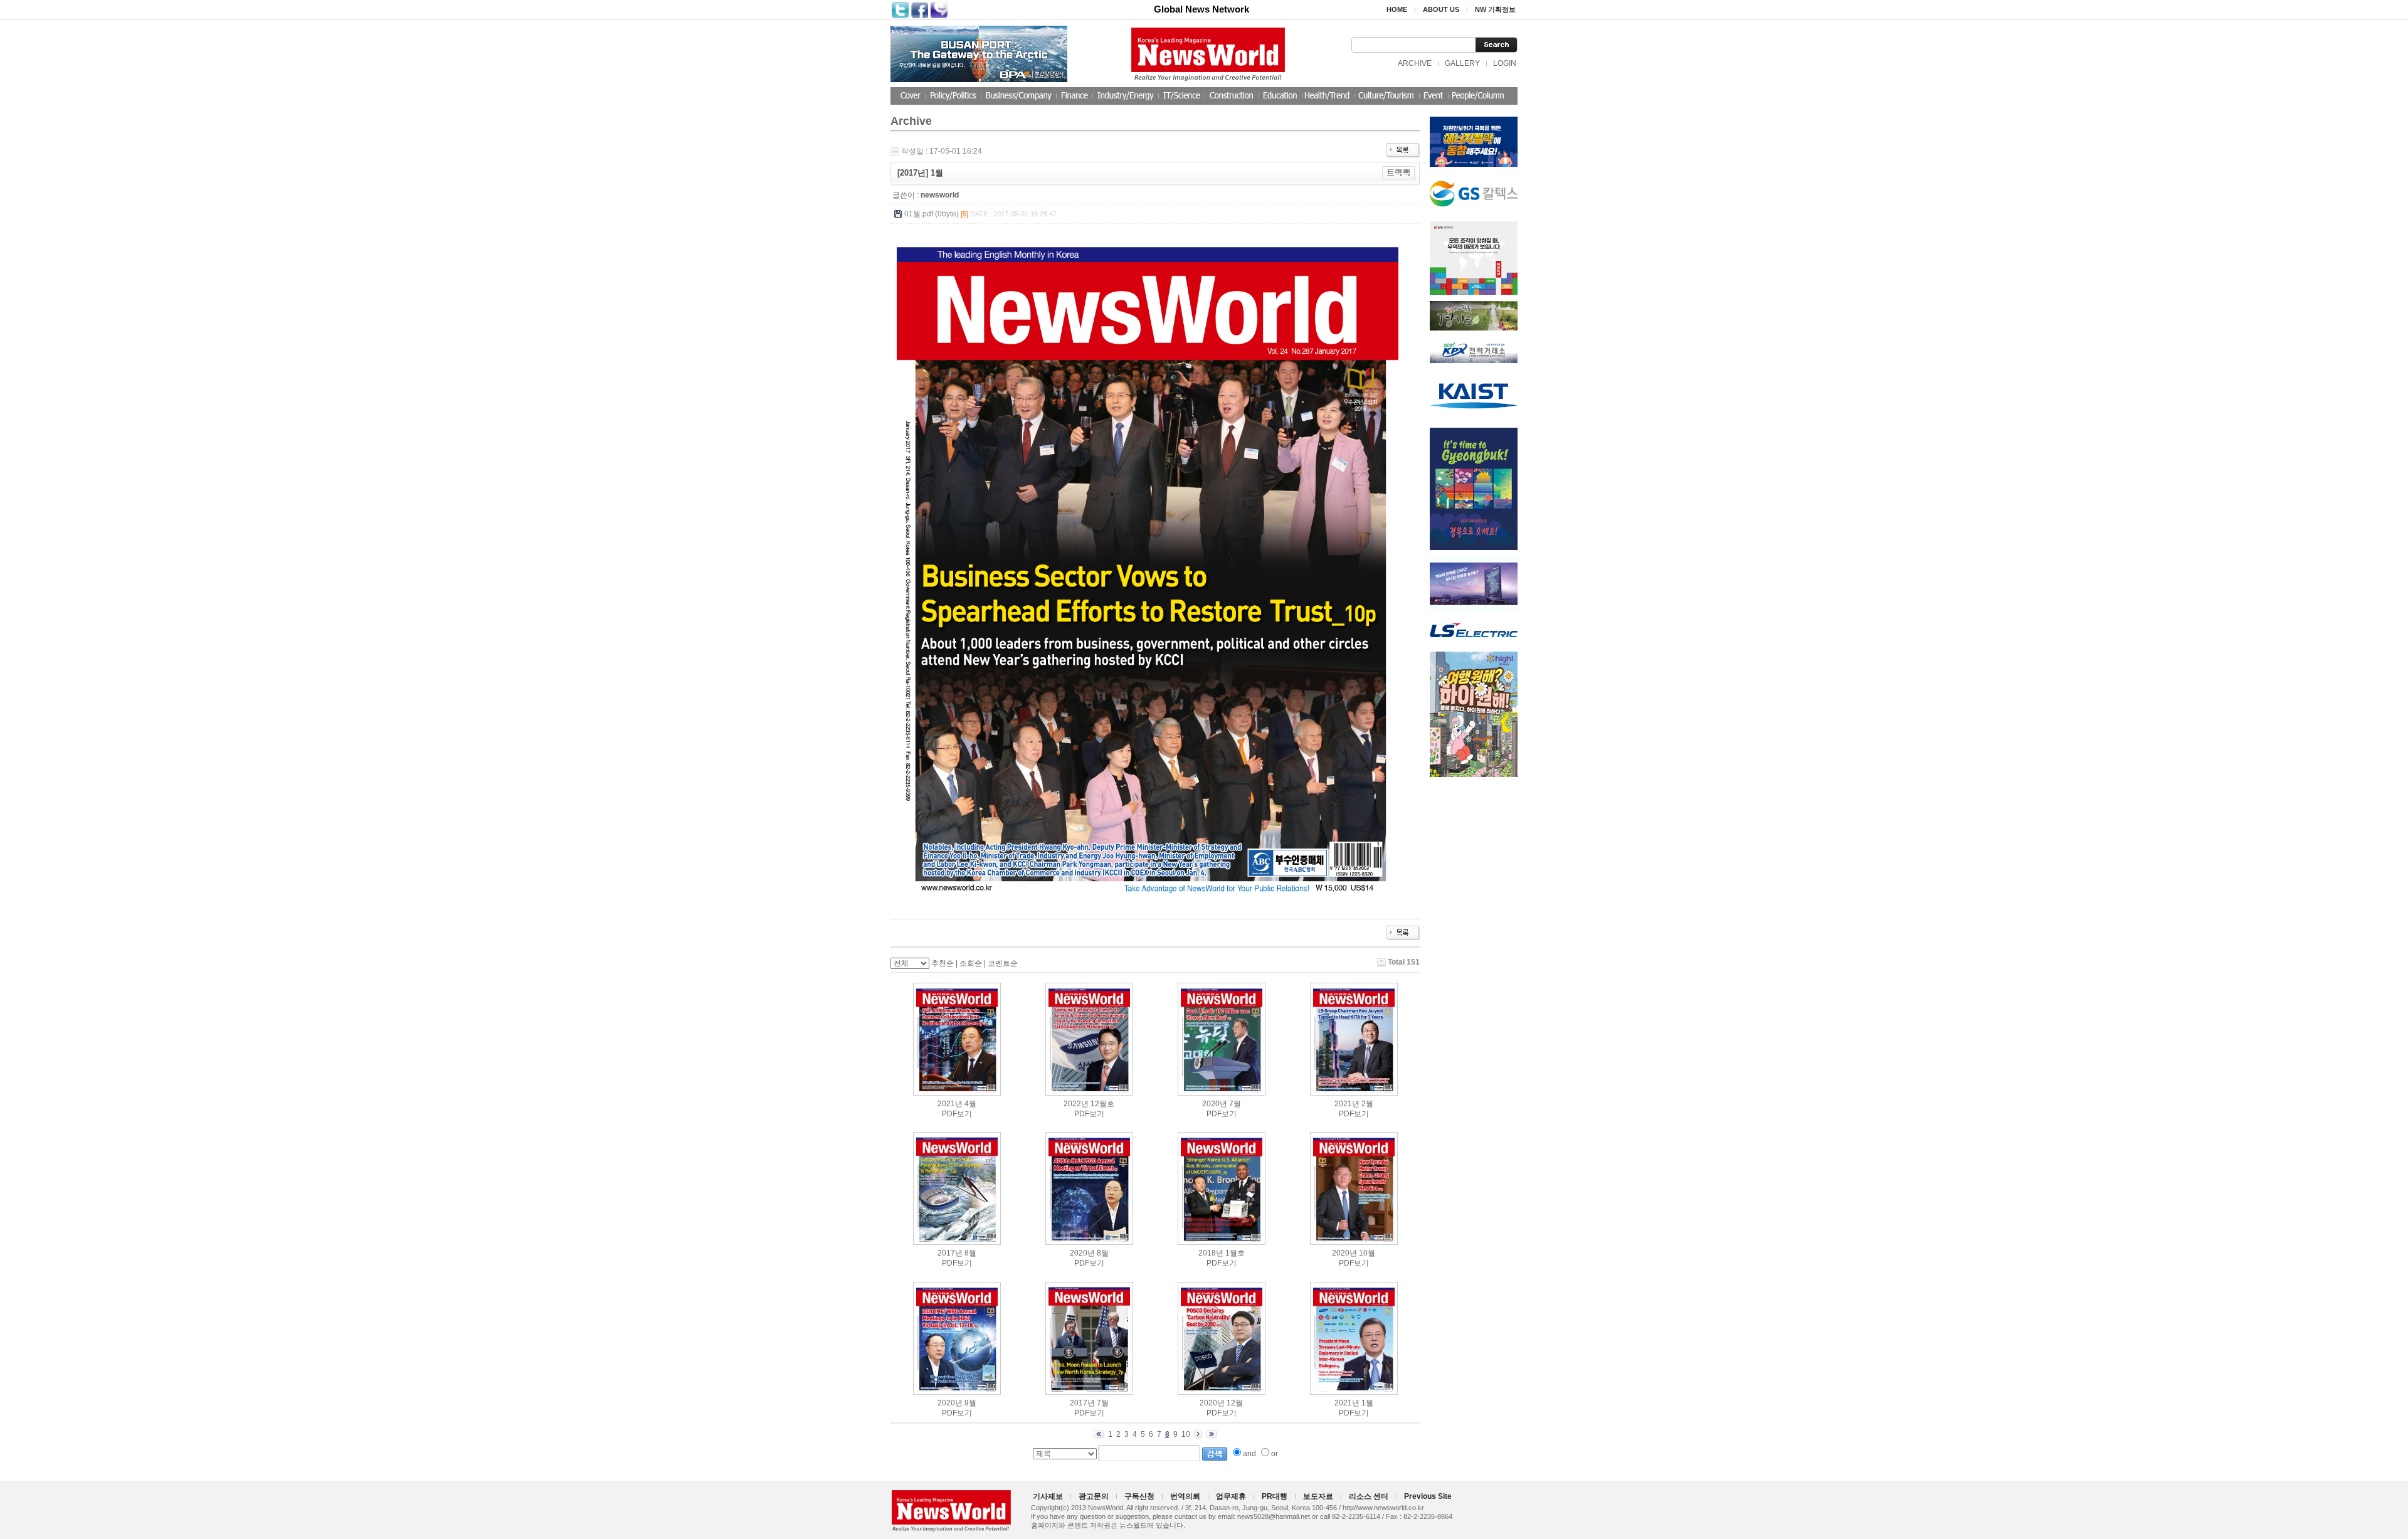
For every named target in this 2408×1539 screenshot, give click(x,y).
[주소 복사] (1399, 172)
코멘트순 (1003, 963)
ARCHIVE (1415, 63)
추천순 (943, 963)
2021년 (950, 1104)
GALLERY (1462, 63)
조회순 (971, 963)
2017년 (950, 1253)
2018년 (1211, 1253)
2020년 (1215, 1104)
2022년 (1076, 1104)
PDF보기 (957, 1114)
